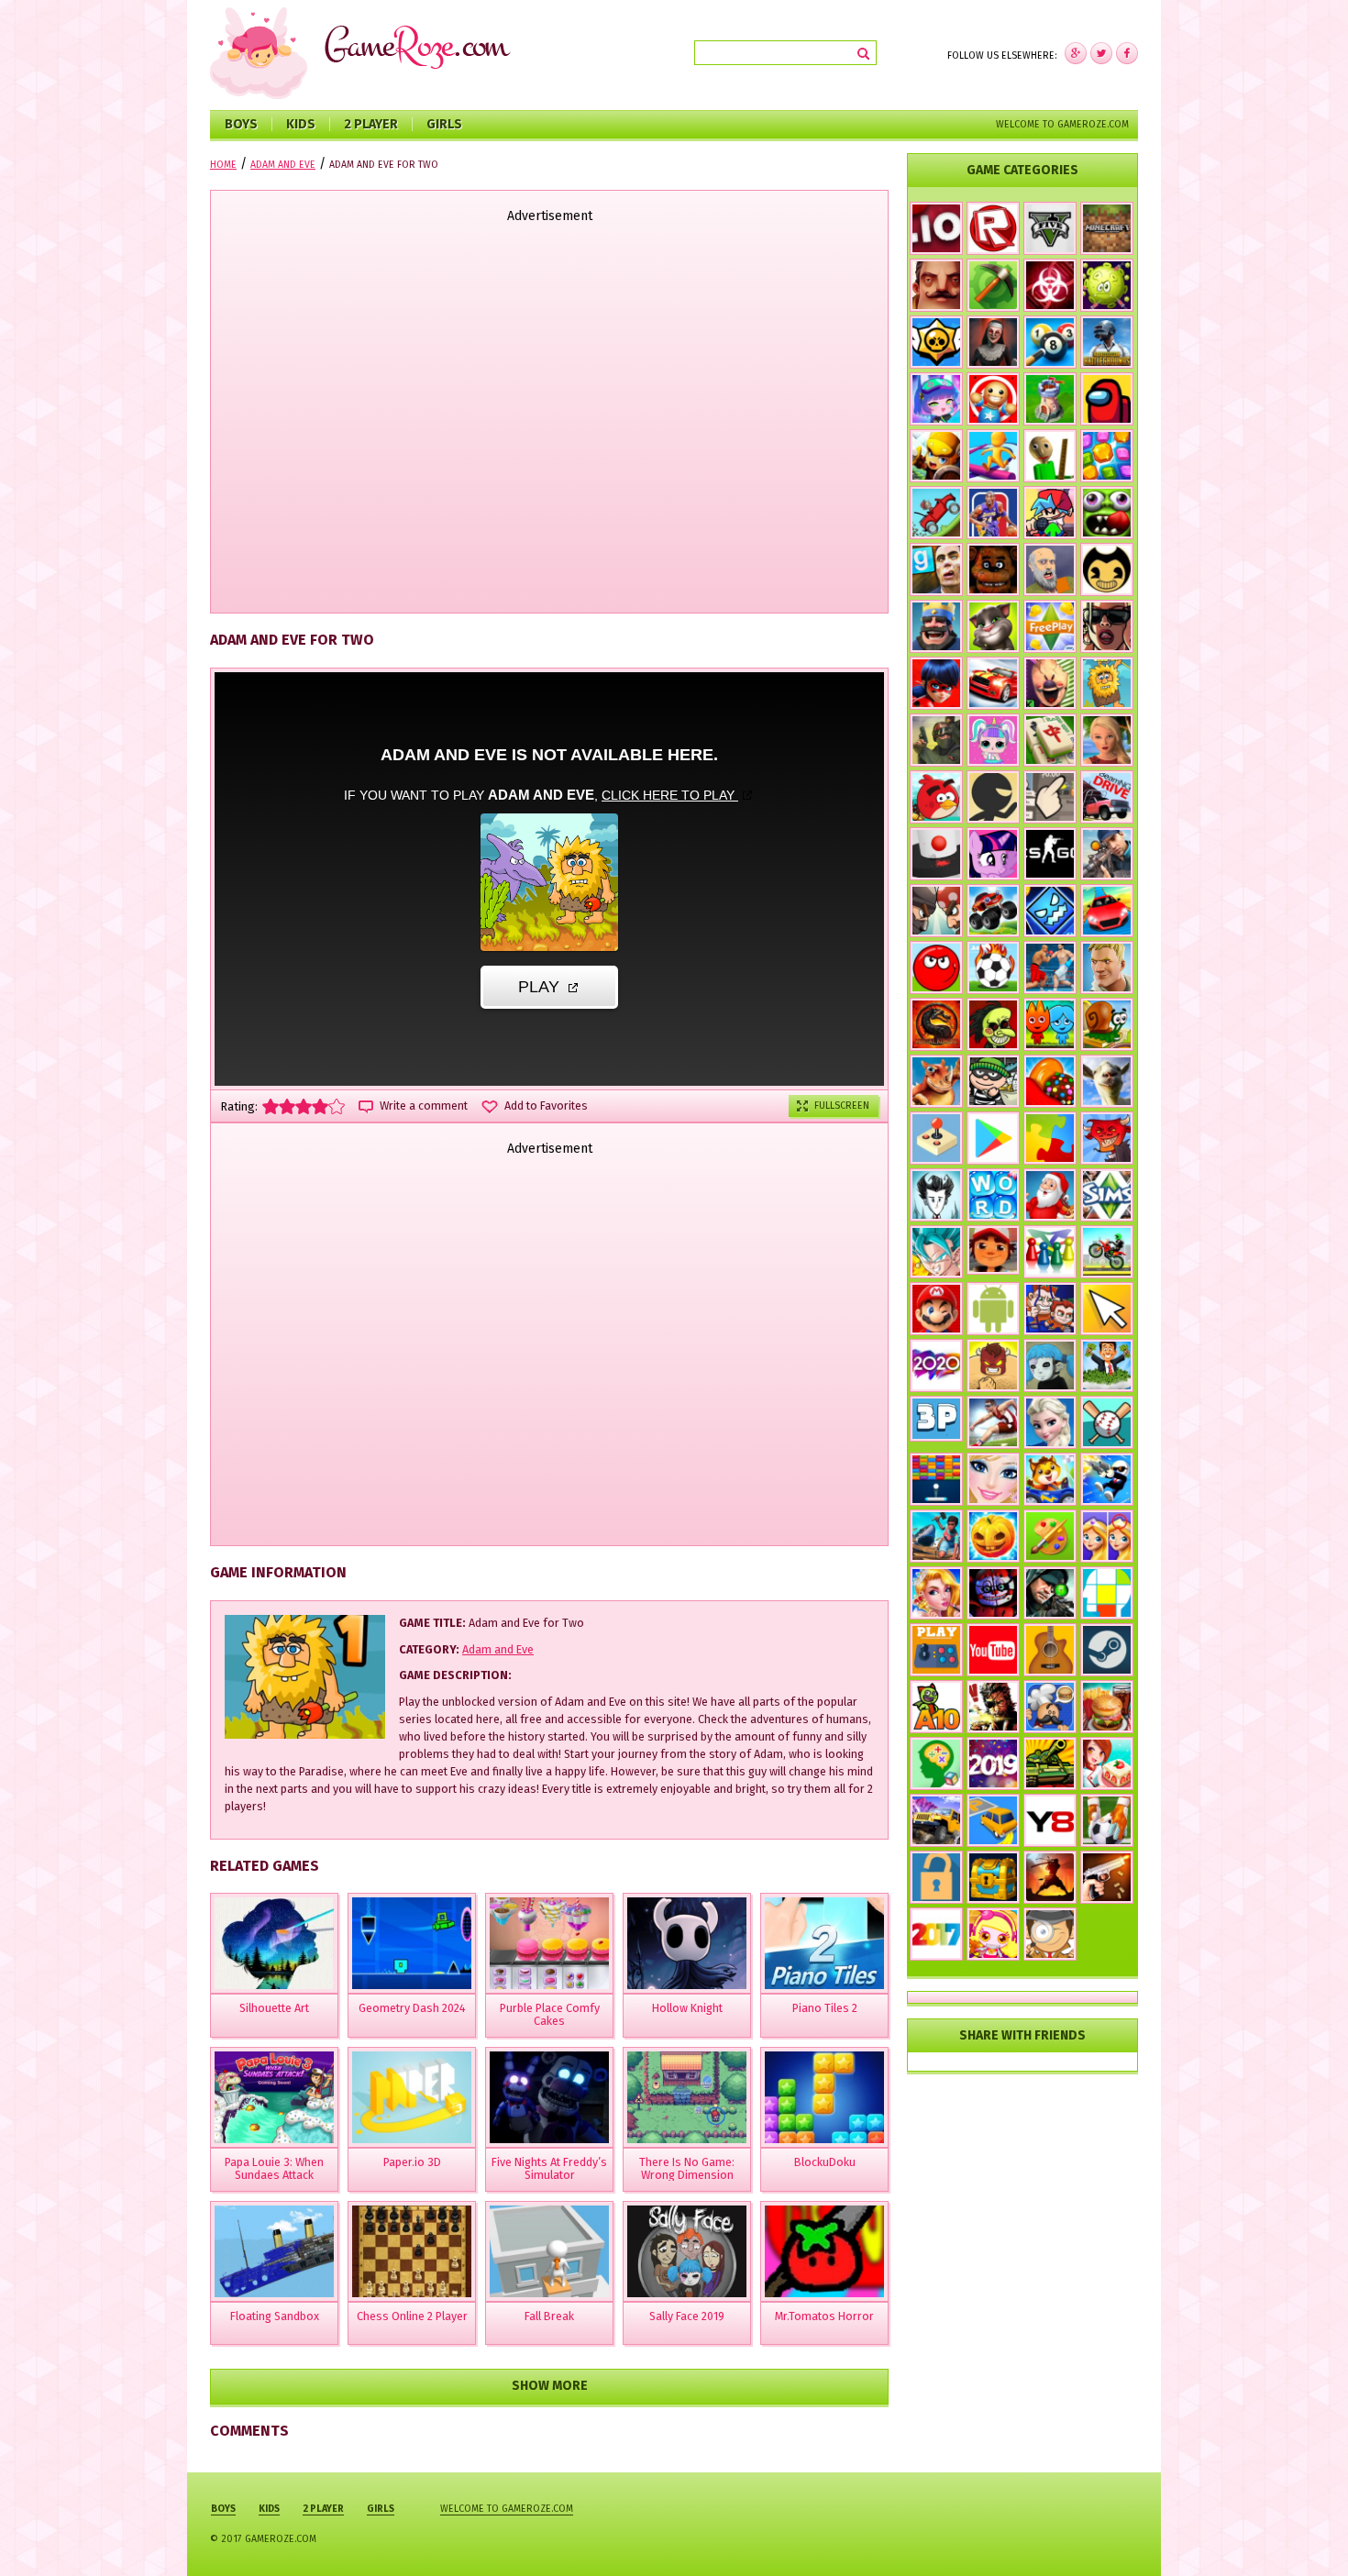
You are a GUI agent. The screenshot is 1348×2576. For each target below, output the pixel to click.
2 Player (371, 124)
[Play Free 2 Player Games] (936, 911)
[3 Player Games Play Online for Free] (936, 1419)
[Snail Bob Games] (1107, 1024)
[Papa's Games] (1050, 1707)
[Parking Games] (993, 1820)
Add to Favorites (546, 1106)
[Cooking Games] (1107, 1707)
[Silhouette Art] (274, 1943)
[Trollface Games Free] (993, 1024)
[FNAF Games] (993, 569)
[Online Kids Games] (1050, 1479)
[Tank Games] (1050, 1763)
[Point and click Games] (1107, 1309)
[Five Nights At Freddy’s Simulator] (549, 2097)
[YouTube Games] (993, 1650)
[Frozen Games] (1050, 1422)
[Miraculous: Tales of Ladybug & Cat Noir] (936, 683)
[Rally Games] (936, 1820)
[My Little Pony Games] (993, 854)
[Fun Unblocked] (936, 1877)
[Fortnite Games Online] (1107, 967)
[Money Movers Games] (1050, 1309)
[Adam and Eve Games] (1107, 683)
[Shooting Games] (1107, 854)
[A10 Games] (936, 1707)
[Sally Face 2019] (687, 2251)
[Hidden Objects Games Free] (1050, 1934)
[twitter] (1101, 53)
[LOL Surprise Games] (993, 740)
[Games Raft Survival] (936, 1536)
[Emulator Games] (936, 1138)
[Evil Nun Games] (993, 342)
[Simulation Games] (1107, 1195)
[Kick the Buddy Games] (993, 399)
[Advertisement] (549, 420)
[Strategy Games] (1050, 399)
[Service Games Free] (1107, 1763)
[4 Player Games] (1050, 1252)
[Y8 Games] (1050, 1820)
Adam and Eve (498, 1649)
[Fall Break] (549, 2251)
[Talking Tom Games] (993, 626)
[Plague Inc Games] (1050, 285)
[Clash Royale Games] (936, 626)
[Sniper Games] (1050, 1593)
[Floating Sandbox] (274, 2251)
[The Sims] (1050, 626)
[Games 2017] (936, 1934)
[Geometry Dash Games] (1050, 911)
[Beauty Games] (936, 1593)
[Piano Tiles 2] (824, 1943)
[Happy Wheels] (1050, 569)
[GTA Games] (1107, 626)
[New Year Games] (1050, 1195)
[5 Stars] (337, 1106)
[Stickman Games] (993, 797)
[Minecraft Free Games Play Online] (1107, 228)
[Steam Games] (1107, 1650)
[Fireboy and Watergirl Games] (1050, 1024)
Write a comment (424, 1106)
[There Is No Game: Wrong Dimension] (687, 2097)
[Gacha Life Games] (936, 399)
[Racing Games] (1107, 911)
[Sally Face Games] (1050, 1365)
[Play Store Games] (993, 1138)
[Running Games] (993, 456)
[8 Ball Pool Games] (1050, 342)
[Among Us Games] (1107, 399)
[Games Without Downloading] (936, 1650)
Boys (241, 124)
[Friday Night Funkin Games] (1050, 513)
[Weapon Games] (1107, 1877)
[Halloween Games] (993, 1536)
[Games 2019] (993, 1763)
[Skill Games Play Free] (1107, 1593)
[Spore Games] (936, 1081)
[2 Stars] (287, 1106)
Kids (301, 124)
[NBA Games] (993, 513)
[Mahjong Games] (1050, 740)
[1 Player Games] (993, 1365)
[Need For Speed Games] (993, 683)
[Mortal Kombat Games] (936, 1024)
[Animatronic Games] (993, 1593)
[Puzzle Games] (1050, 1138)
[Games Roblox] (993, 228)
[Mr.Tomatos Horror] (824, 2251)
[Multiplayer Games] (1050, 854)
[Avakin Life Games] (1107, 740)
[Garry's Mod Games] (936, 569)
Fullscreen (842, 1106)
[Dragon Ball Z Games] (936, 1252)
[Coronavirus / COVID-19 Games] (1107, 285)
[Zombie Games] (1107, 513)
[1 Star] (271, 1106)
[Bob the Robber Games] (993, 1081)
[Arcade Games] (936, 1479)
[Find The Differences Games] (1107, 1536)
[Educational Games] (936, 1763)
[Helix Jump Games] (936, 854)
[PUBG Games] (1107, 342)
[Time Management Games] (1107, 1365)
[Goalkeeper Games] (1107, 1820)
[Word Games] (993, 1195)
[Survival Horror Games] (1107, 569)
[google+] (1127, 53)
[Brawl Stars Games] (936, 342)
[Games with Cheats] (993, 1877)
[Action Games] (1107, 1479)
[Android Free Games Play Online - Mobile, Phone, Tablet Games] (993, 1309)
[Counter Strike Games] (936, 740)
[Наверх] (1306, 2534)
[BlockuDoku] (824, 2097)
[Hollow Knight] (687, 1943)
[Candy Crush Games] (1050, 1081)
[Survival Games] (993, 285)
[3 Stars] (304, 1106)
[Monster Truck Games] (993, 911)
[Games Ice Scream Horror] (1050, 683)
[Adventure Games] (936, 1309)
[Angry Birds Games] (936, 797)
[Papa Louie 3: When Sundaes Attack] (274, 2097)
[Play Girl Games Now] (993, 1479)
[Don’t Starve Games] (936, 1195)
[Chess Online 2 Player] (412, 2251)
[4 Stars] (320, 1106)
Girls (444, 124)
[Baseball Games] (1107, 1422)
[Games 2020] (936, 1365)
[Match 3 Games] (1107, 456)
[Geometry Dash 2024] (412, 1943)
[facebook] (1076, 53)
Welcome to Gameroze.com (1062, 124)
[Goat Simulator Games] (1107, 1081)
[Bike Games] (1107, 1252)
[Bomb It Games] (993, 1934)
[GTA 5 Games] (1050, 228)
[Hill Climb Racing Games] (936, 513)
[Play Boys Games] (993, 1250)
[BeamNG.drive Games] (1107, 797)
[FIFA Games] (993, 967)
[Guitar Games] (1050, 1650)
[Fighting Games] (1050, 967)
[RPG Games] (936, 456)
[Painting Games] (1050, 1536)
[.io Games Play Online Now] (936, 228)
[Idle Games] (1107, 1138)
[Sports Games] (993, 1422)
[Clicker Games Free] (1050, 797)
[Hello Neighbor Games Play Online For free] (936, 285)
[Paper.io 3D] (412, 2097)
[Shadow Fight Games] (1050, 1877)
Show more (550, 2386)
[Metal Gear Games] (993, 1707)
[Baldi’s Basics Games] (1050, 456)
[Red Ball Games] (936, 967)
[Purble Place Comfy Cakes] (549, 1943)
